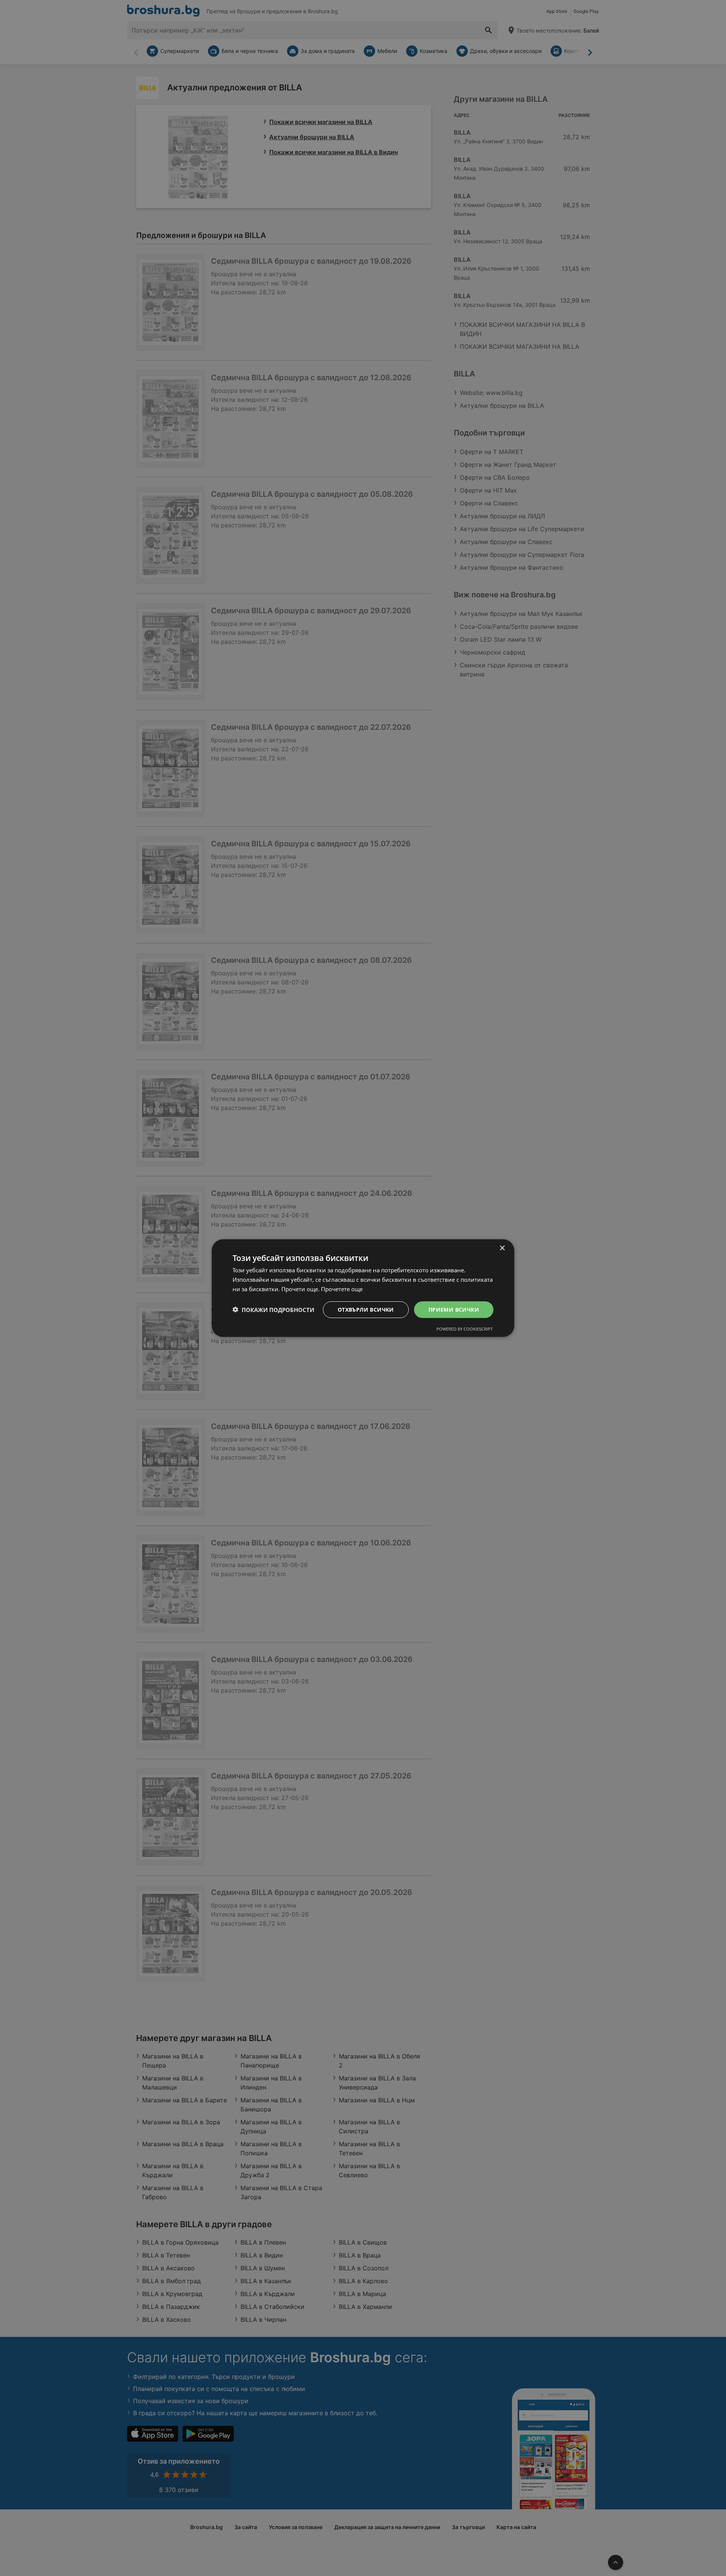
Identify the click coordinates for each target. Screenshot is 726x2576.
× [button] (502, 1248)
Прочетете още (342, 1289)
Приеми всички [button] (454, 1309)
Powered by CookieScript (465, 1329)
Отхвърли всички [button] (366, 1309)
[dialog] (363, 1288)
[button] (273, 1309)
